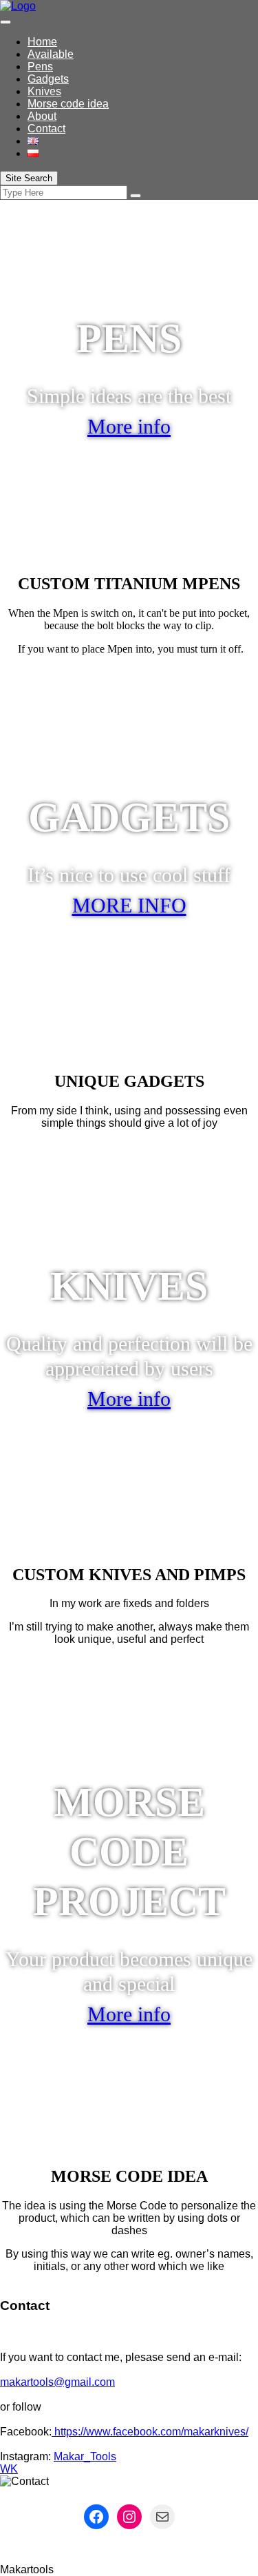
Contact (46, 129)
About (42, 116)
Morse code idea (68, 104)
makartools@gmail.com (57, 2382)
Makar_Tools (85, 2456)
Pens (40, 67)
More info (129, 426)
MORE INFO (129, 905)
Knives (44, 91)
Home (42, 42)
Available (51, 54)
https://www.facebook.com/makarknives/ (150, 2432)
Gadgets (48, 79)
